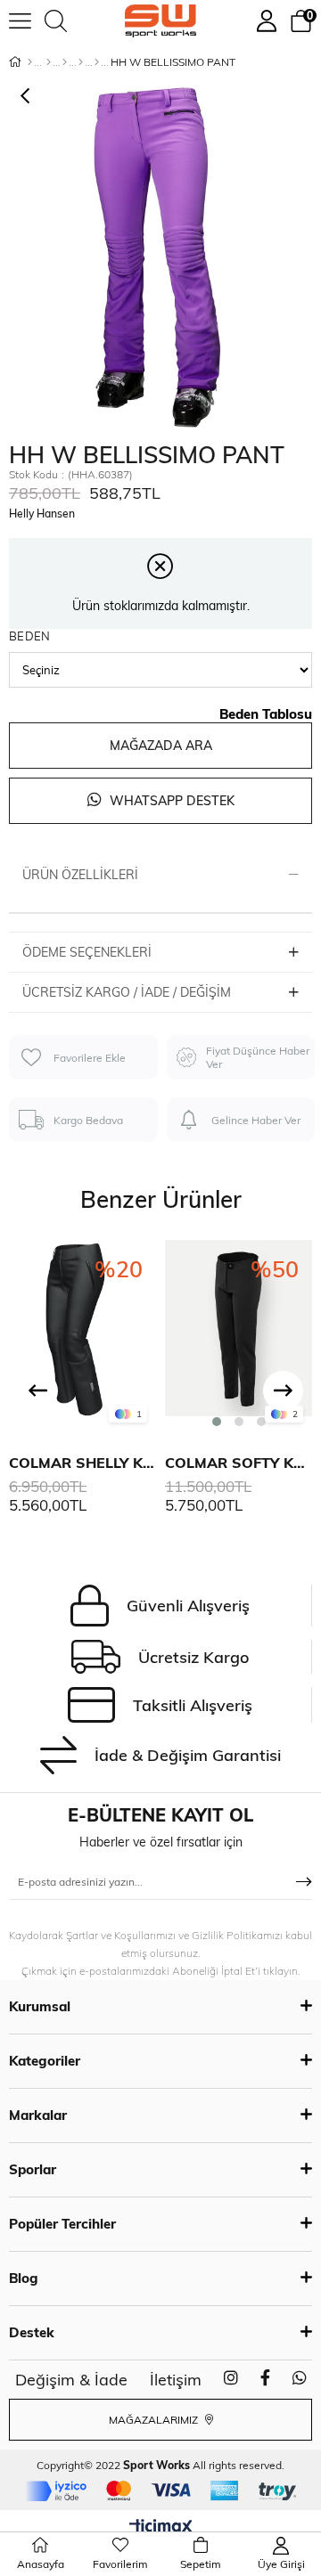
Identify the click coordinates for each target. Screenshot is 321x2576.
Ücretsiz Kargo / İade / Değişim (127, 992)
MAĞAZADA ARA (161, 746)
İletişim (176, 2380)
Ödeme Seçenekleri (87, 952)
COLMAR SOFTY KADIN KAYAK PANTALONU (239, 1463)
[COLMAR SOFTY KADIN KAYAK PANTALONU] (239, 1336)
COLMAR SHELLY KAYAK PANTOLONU (82, 1463)
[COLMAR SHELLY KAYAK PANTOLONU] (82, 1336)
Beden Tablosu (266, 714)
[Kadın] (49, 62)
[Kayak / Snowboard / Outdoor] (97, 62)
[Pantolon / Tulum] (81, 62)
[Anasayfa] (30, 62)
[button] (217, 1422)
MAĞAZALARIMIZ (155, 2420)
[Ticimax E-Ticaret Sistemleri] (161, 2528)
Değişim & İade (71, 2380)
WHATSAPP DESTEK (170, 801)
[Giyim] (65, 62)
